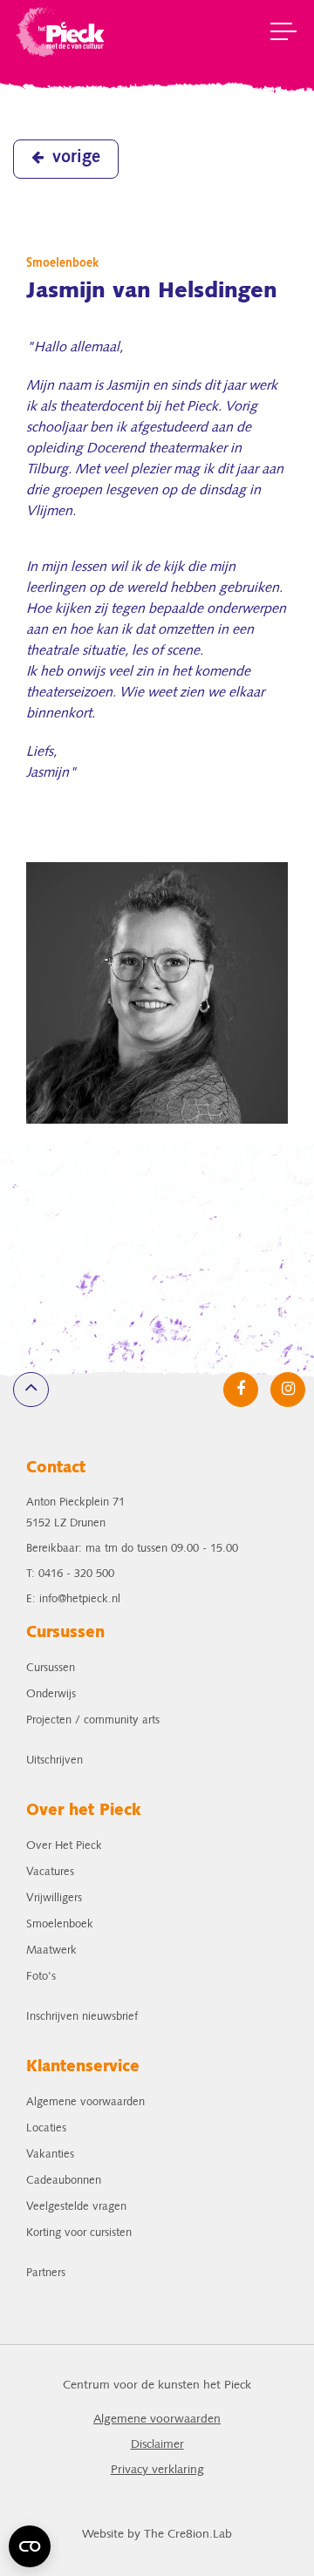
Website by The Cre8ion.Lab (157, 2535)
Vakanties (50, 2155)
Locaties (46, 2128)
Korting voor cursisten (79, 2233)
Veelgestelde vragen (76, 2207)
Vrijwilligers (54, 1898)
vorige (76, 158)
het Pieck (61, 31)
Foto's (41, 1977)
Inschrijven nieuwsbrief (82, 2017)
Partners (46, 2273)
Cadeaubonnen (64, 2181)
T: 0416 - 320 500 (70, 1574)
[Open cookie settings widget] (30, 2546)
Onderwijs (51, 1694)
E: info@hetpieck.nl (73, 1599)
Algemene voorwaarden (85, 2102)
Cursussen (51, 1668)
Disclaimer (157, 2445)
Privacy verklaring (157, 2470)
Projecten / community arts (93, 1720)
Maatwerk (51, 1951)
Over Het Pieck (64, 1846)
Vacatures (50, 1872)
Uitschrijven (55, 1760)
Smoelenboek (60, 1924)
